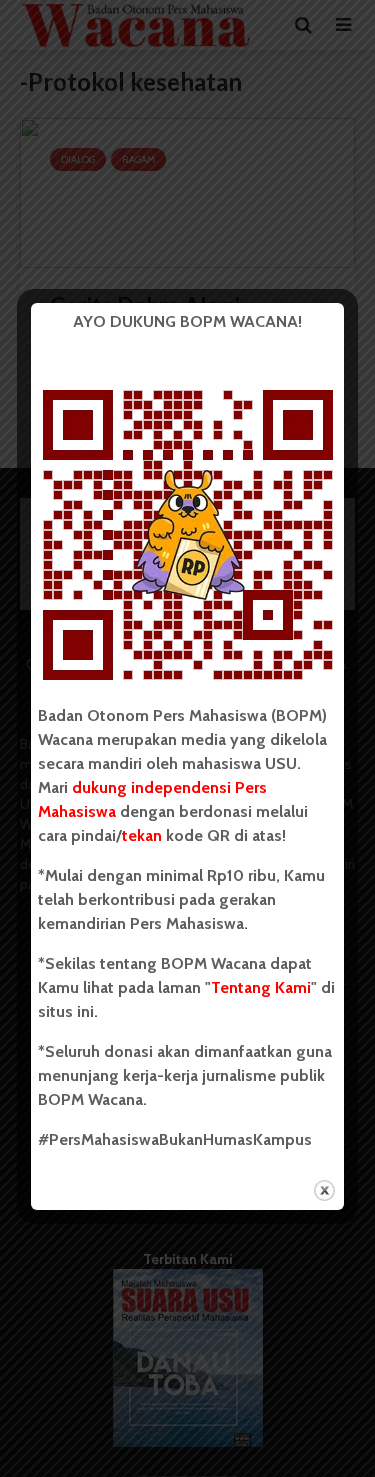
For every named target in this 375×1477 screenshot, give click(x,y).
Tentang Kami (261, 987)
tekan (142, 835)
